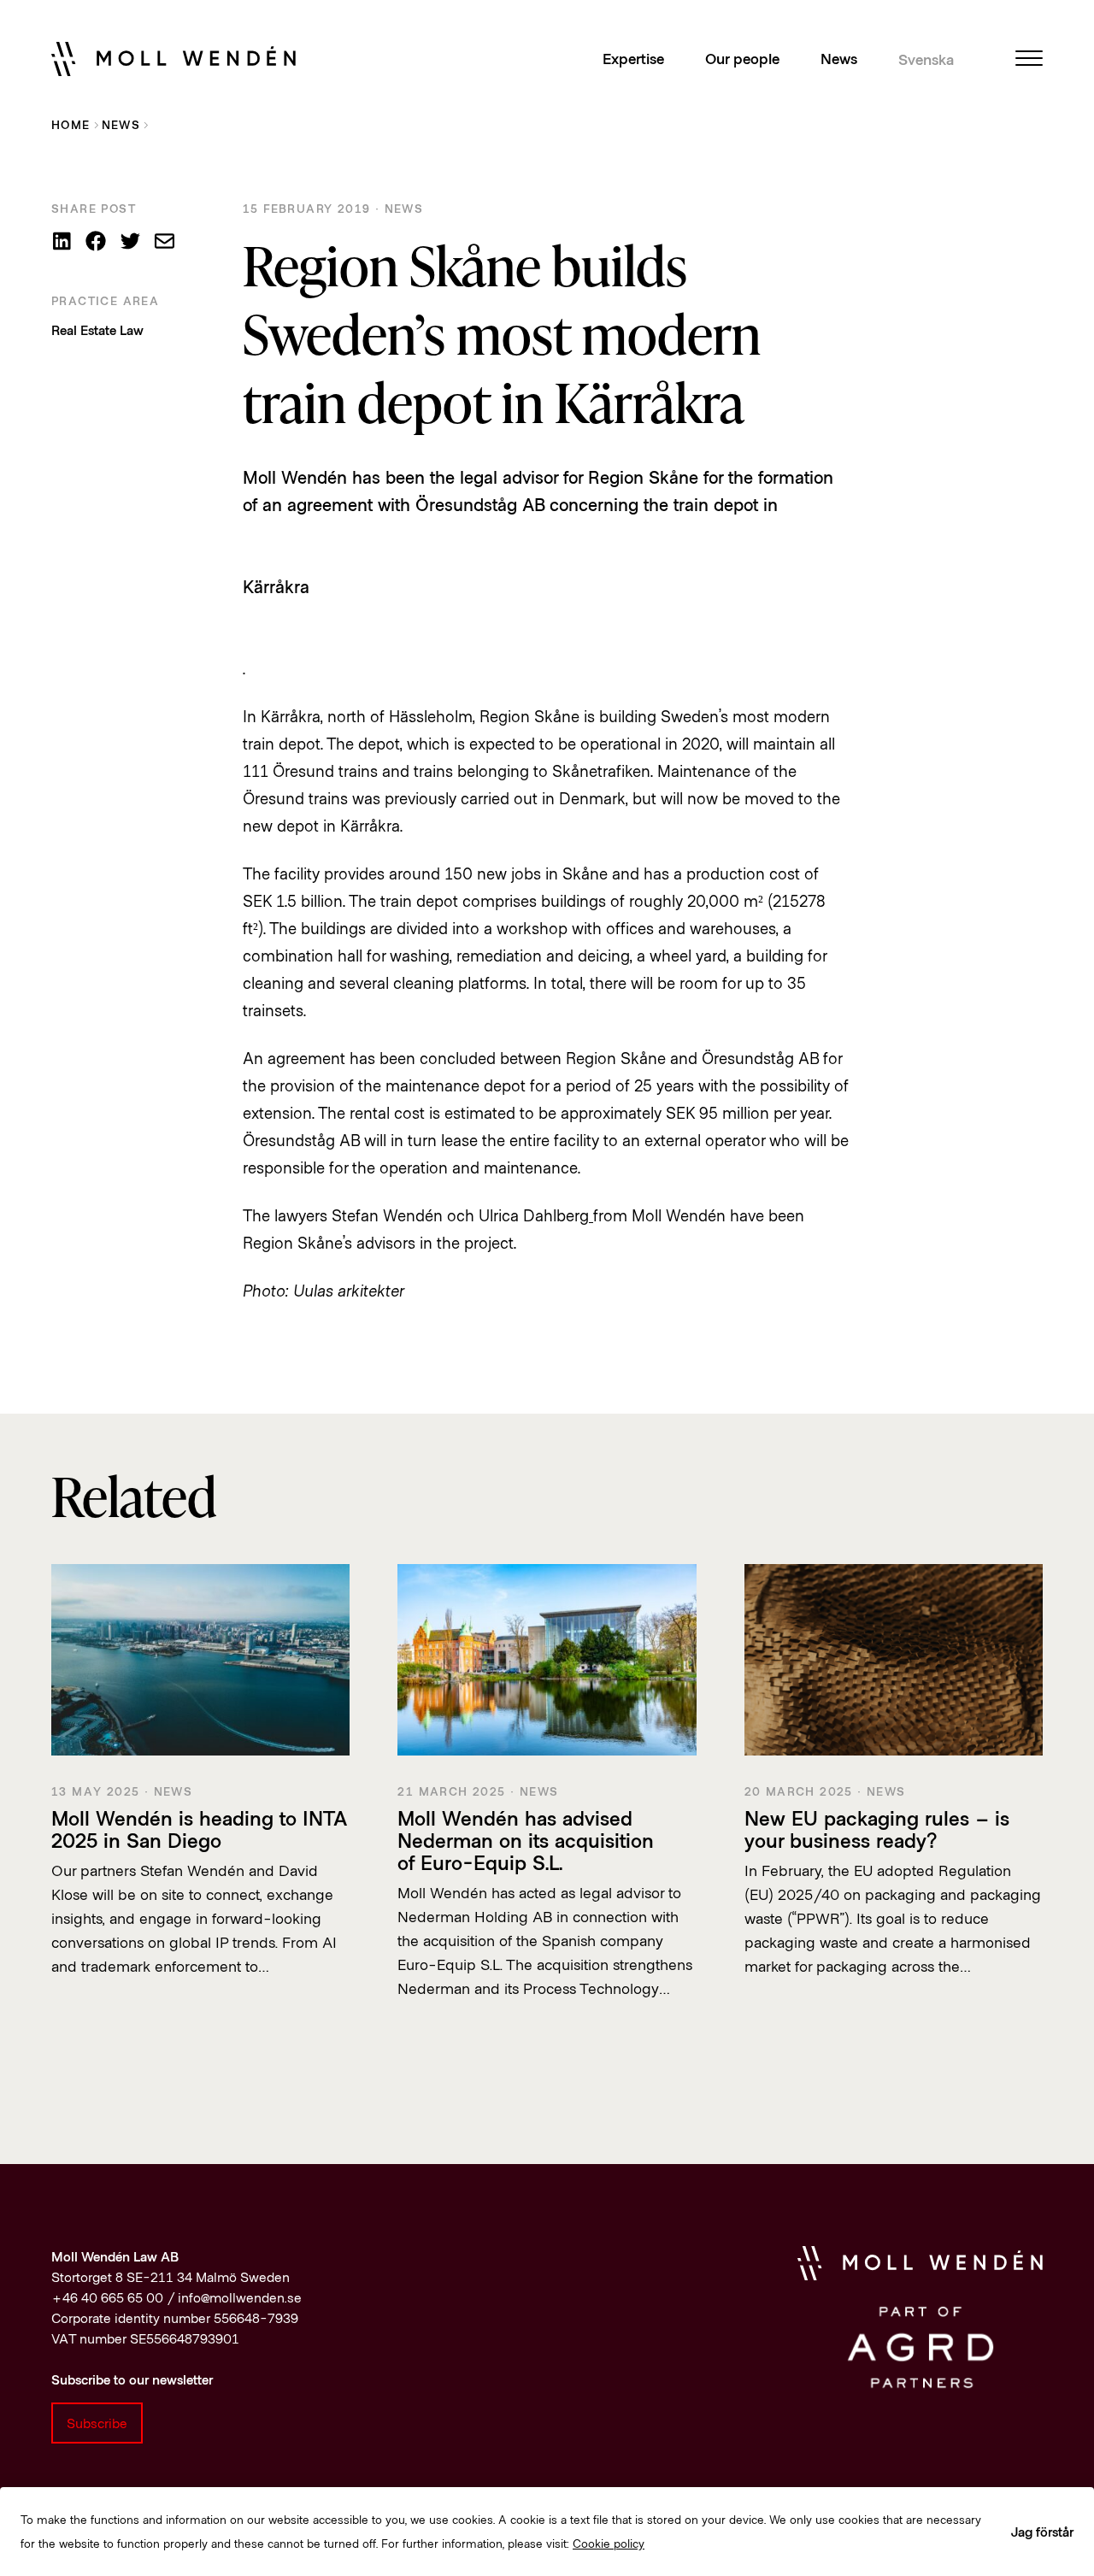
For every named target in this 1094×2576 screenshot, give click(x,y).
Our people (742, 58)
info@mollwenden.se (240, 2297)
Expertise (633, 58)
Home (71, 124)
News (839, 58)
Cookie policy (609, 2543)
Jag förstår (1042, 2531)
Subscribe (97, 2423)
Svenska (926, 59)
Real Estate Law (97, 329)
